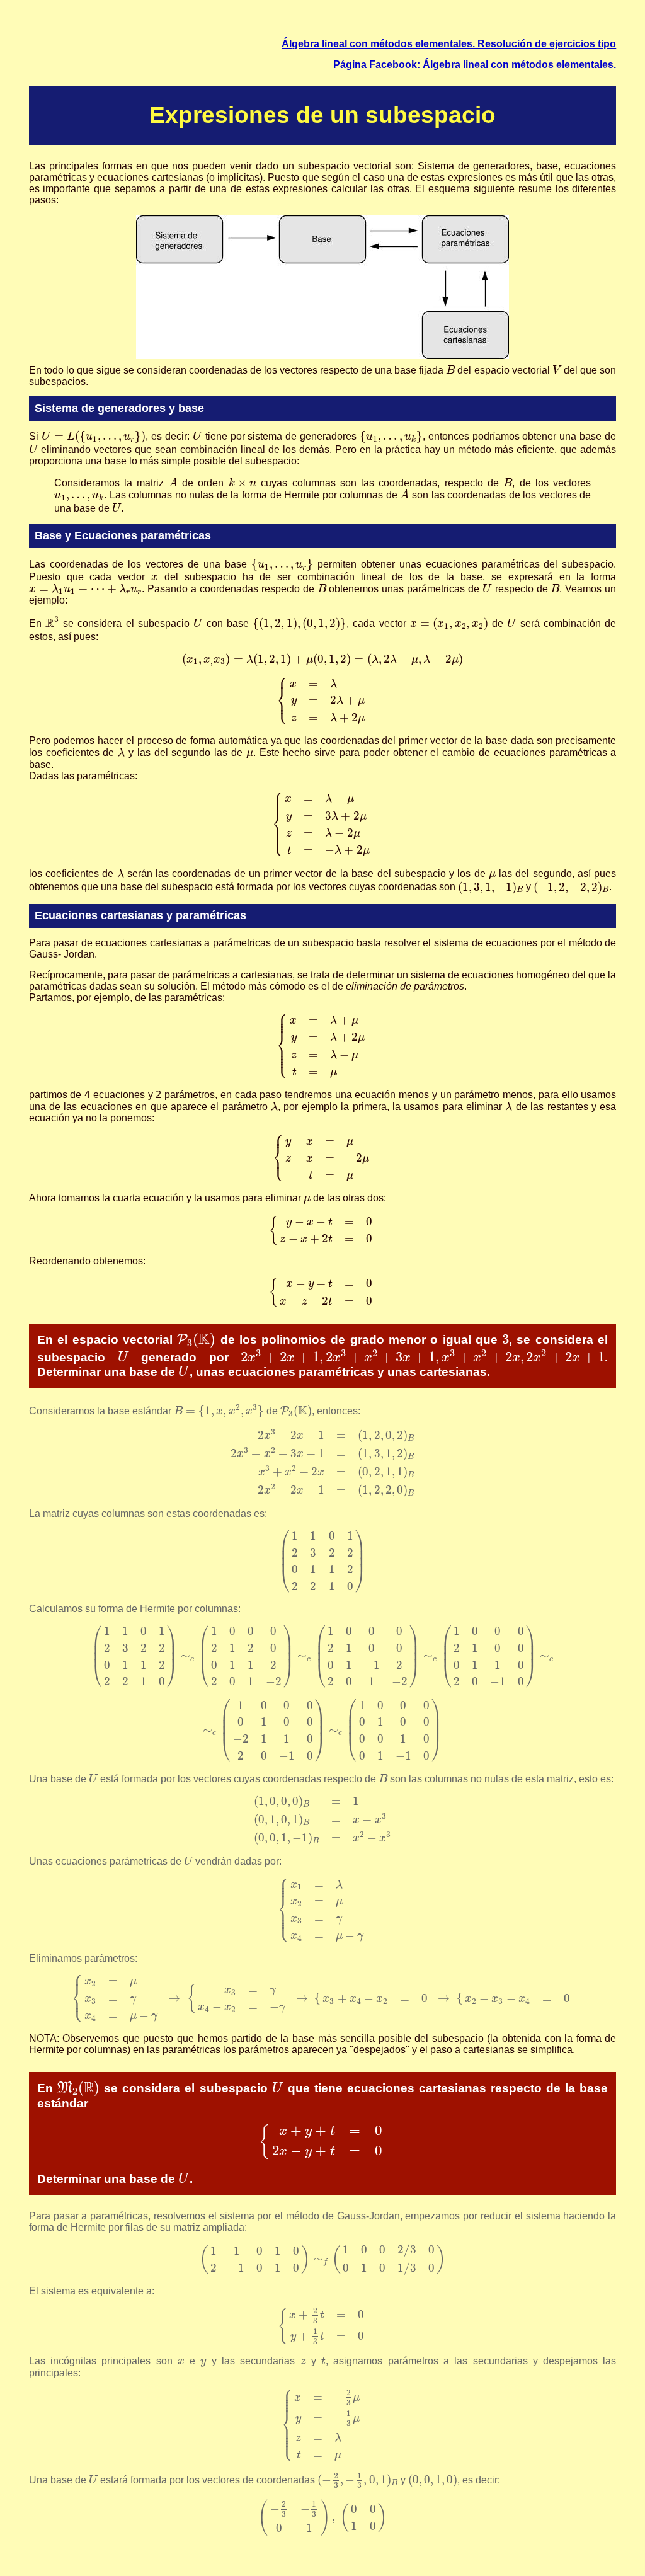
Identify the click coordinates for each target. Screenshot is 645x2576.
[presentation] (450, 369)
